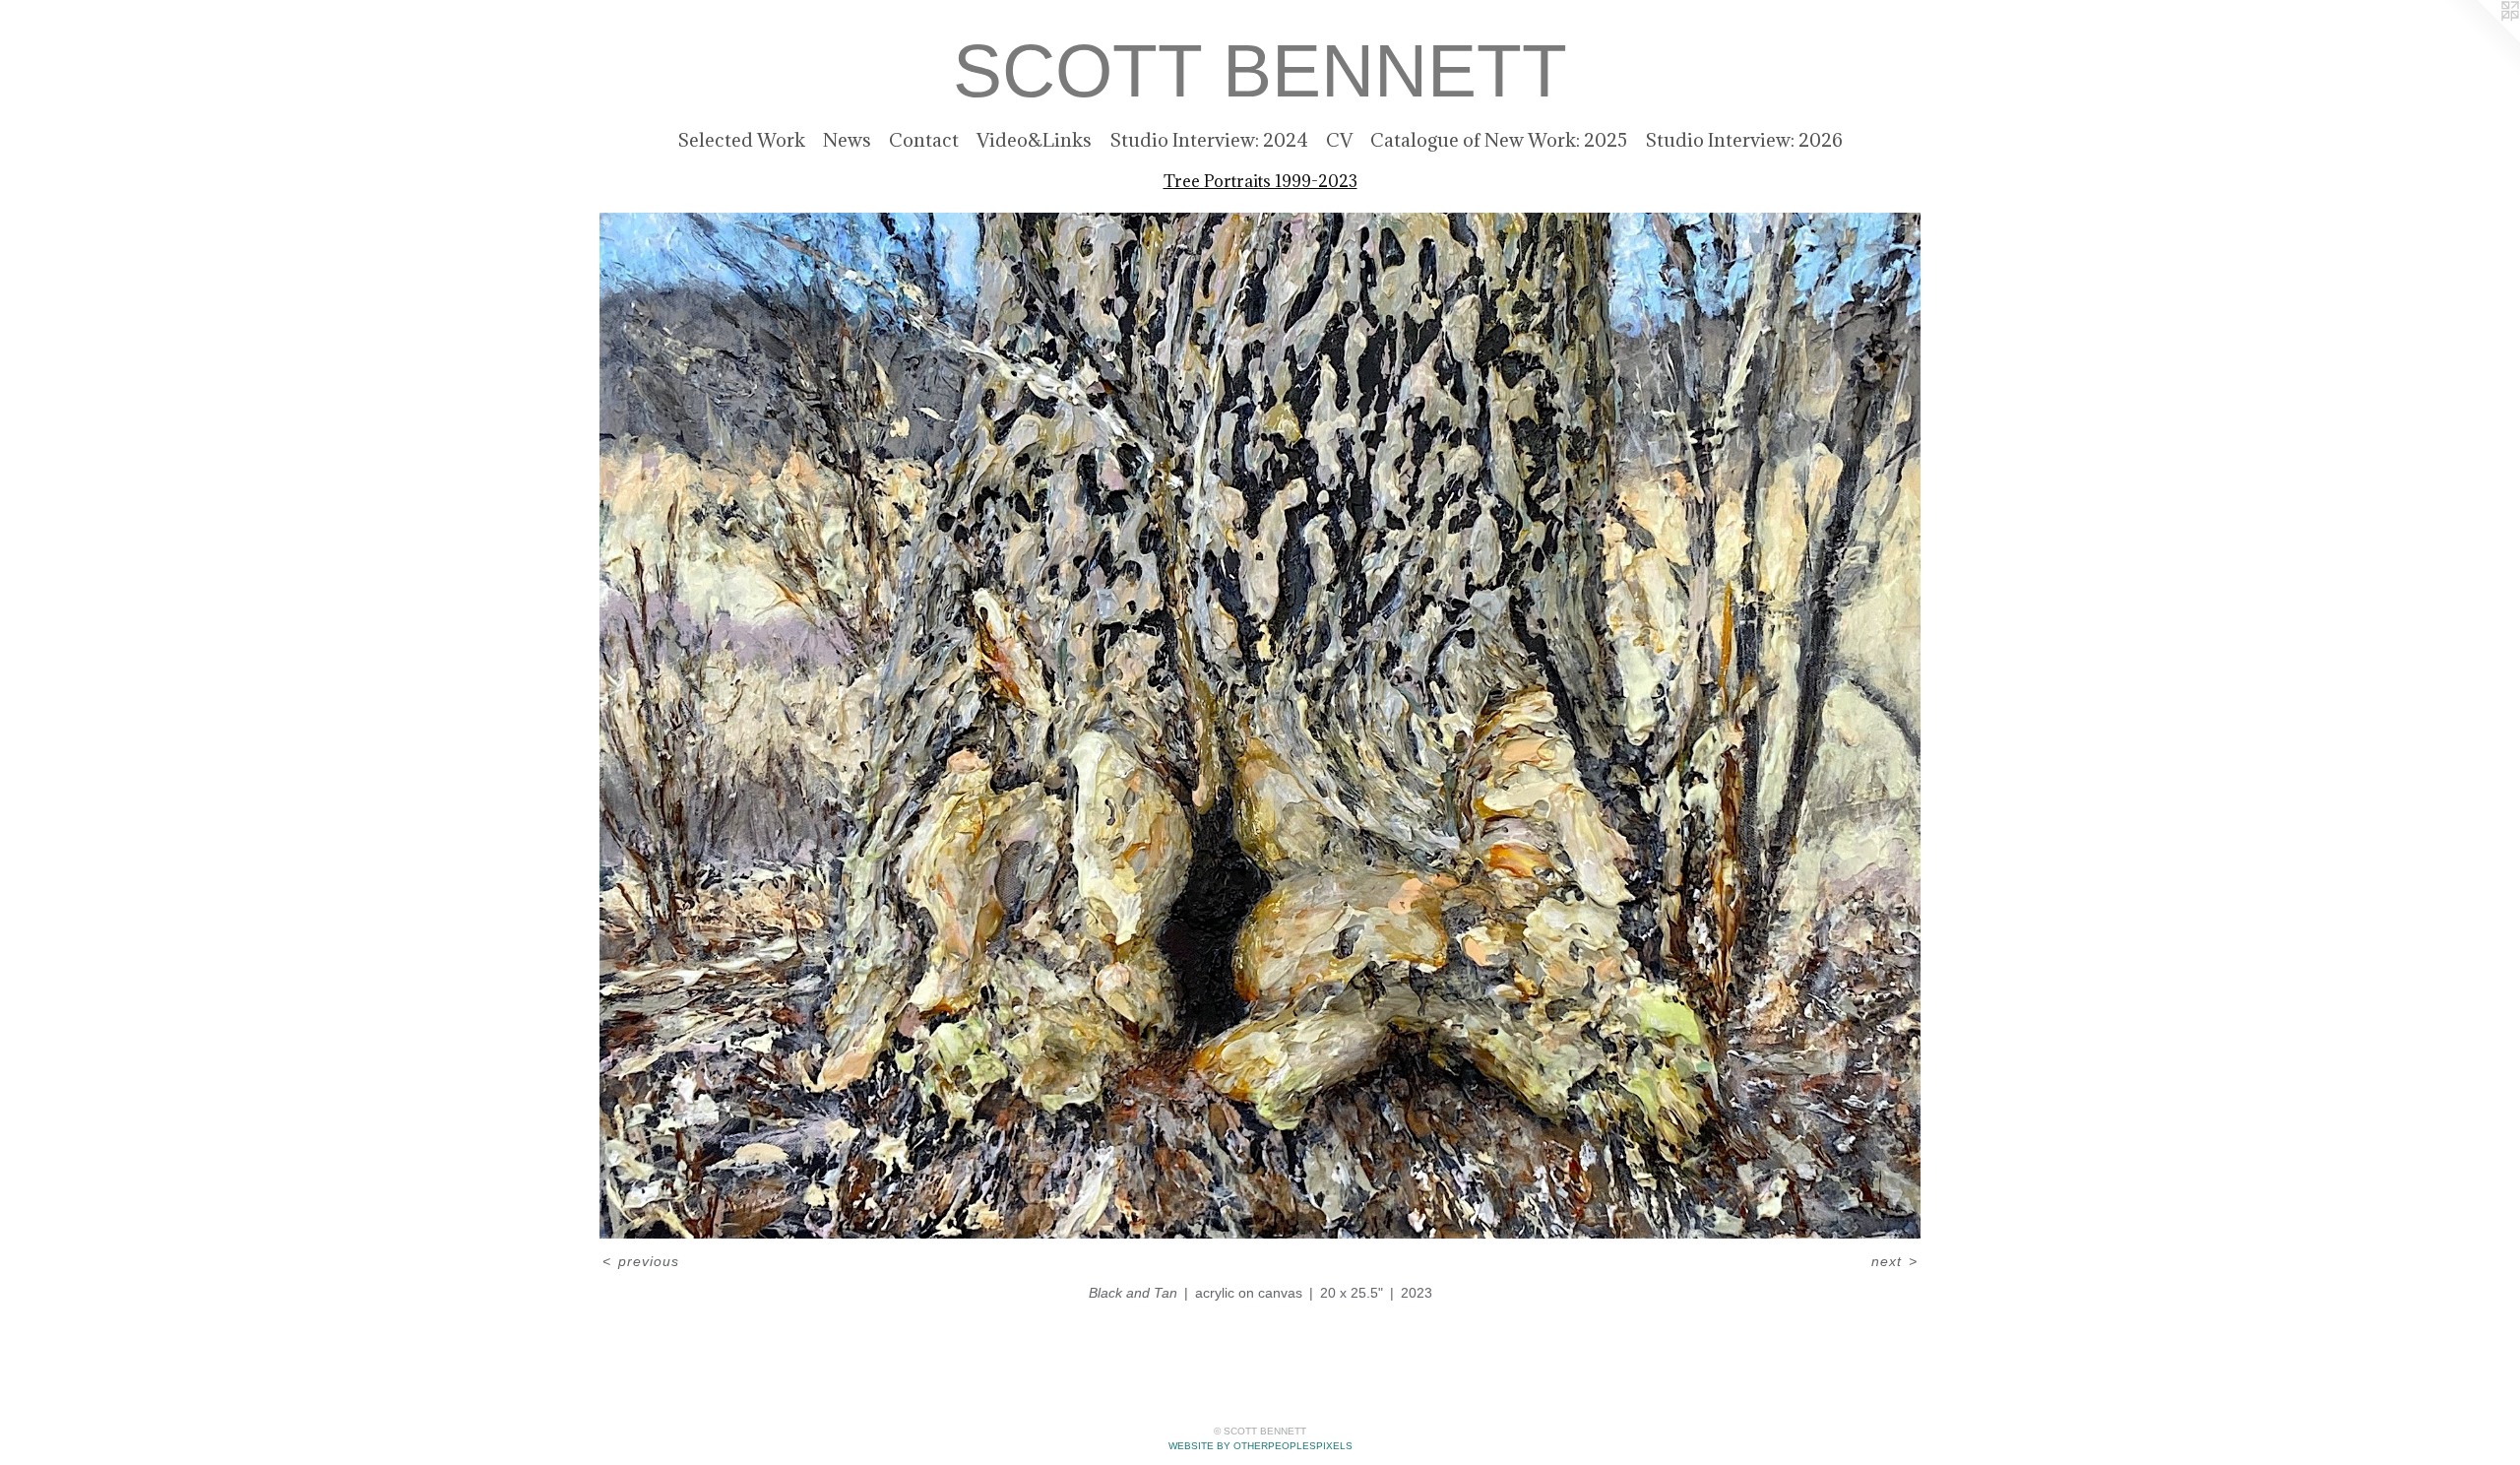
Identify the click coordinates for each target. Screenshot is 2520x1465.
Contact (924, 140)
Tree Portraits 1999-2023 (1260, 181)
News (847, 140)
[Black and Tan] (1260, 726)
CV (1339, 140)
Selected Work (741, 140)
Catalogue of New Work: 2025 (1499, 140)
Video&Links (1034, 140)
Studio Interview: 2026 (1744, 140)
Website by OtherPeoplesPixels (1260, 1446)
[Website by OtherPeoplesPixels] (2481, 39)
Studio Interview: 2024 (1209, 140)
